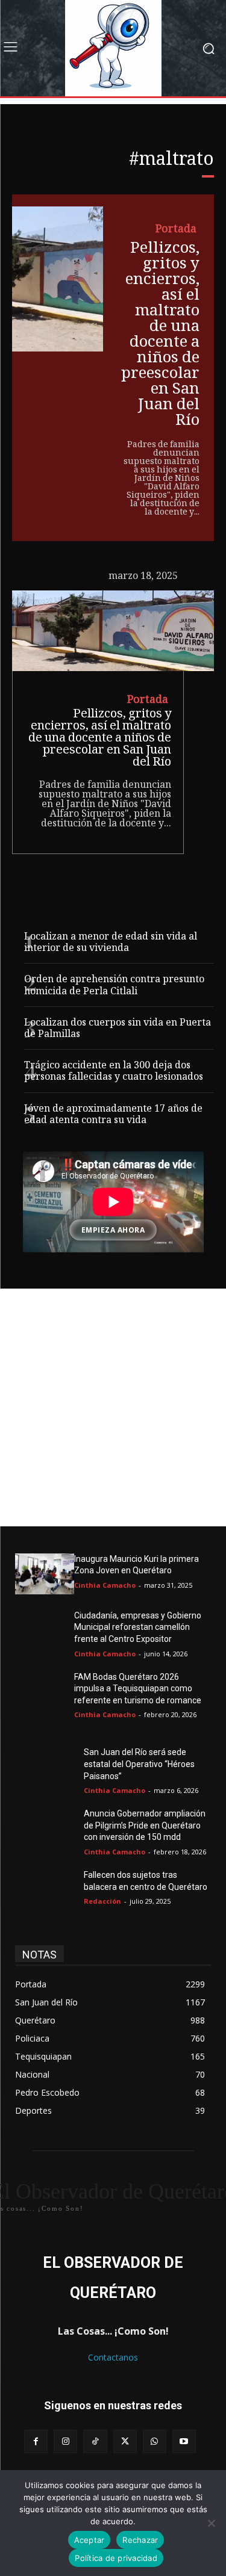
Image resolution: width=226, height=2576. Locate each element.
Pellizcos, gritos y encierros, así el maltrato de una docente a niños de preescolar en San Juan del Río (160, 335)
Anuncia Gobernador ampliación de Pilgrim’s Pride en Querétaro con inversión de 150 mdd (145, 1825)
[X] (125, 2441)
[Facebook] (36, 2441)
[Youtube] (184, 2441)
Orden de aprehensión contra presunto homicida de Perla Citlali (114, 986)
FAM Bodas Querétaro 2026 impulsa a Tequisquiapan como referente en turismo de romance (138, 1689)
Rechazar (140, 2540)
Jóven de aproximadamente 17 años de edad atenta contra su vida (113, 1115)
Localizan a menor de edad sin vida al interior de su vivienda (111, 943)
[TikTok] (95, 2441)
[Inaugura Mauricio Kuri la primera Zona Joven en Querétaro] (45, 1574)
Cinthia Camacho (105, 1585)
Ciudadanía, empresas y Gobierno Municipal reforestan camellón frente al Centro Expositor (138, 1627)
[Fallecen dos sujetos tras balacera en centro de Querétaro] (45, 1890)
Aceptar (89, 2540)
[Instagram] (65, 2441)
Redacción (102, 1901)
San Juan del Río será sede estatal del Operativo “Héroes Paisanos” (139, 1764)
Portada (176, 230)
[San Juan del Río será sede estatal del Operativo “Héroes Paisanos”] (45, 1767)
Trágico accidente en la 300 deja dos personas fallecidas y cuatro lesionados (114, 1072)
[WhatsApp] (155, 2441)
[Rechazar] (211, 2523)
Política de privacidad (116, 2558)
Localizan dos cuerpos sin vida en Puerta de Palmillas (118, 1029)
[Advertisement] (113, 1407)
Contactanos (113, 2357)
